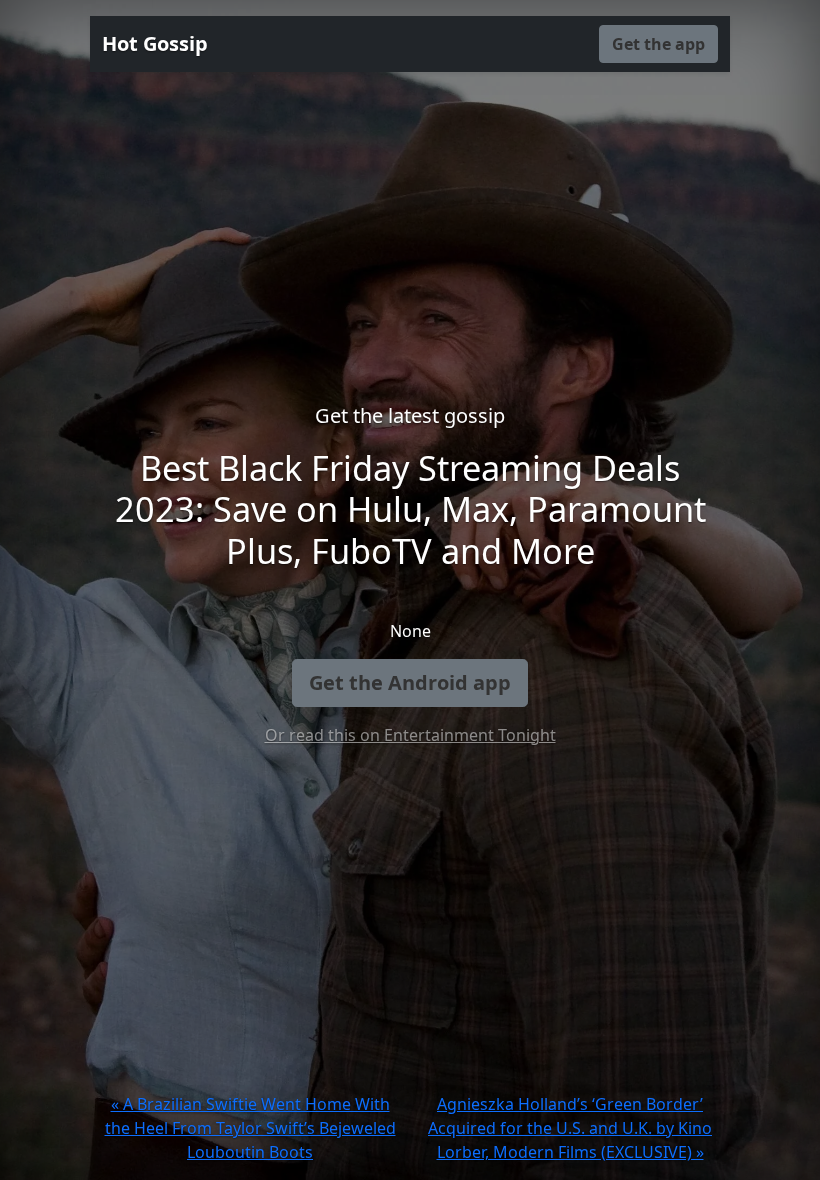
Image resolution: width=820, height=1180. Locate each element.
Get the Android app (410, 682)
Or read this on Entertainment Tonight (410, 735)
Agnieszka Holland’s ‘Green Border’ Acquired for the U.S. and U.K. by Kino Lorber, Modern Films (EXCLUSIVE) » (570, 1128)
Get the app (658, 44)
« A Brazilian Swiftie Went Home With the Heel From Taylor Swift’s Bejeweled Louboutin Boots (250, 1128)
